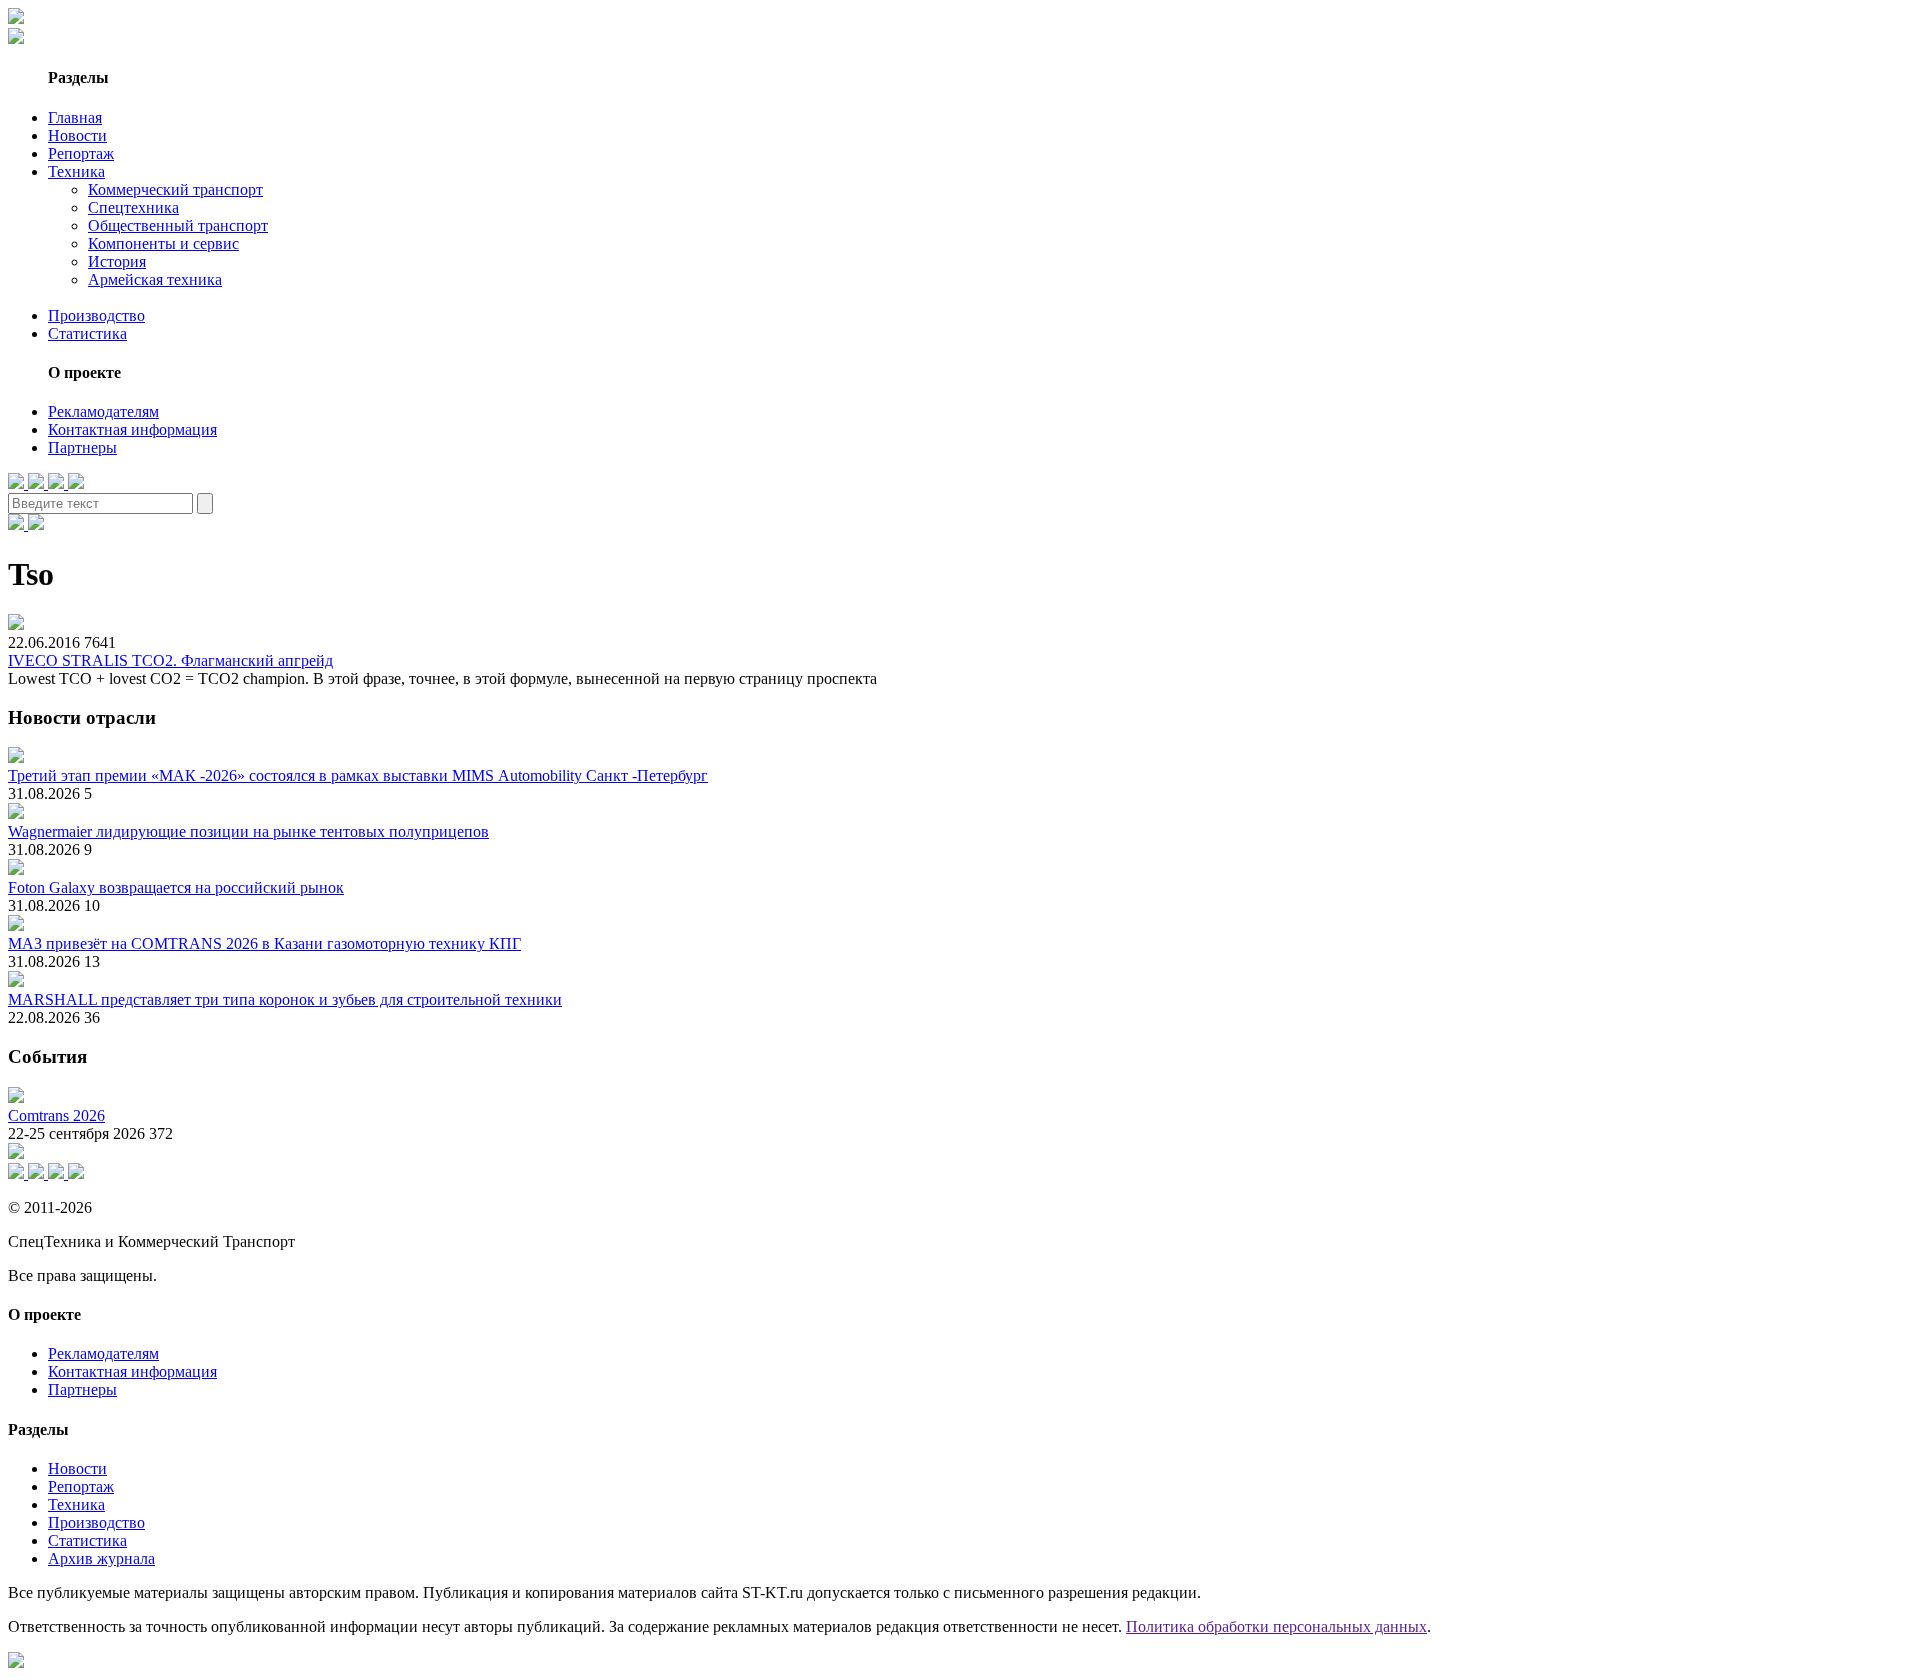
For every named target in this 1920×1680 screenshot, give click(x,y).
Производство (96, 315)
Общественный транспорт (178, 225)
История (117, 261)
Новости (77, 135)
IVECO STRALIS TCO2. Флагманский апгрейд (170, 660)
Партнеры (82, 447)
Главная (75, 117)
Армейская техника (155, 279)
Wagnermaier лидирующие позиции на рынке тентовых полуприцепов (248, 831)
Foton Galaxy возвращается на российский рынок (176, 887)
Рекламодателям (103, 411)
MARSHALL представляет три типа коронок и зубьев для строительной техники (285, 999)
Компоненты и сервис (163, 243)
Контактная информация (132, 429)
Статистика (87, 333)
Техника (76, 171)
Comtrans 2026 (56, 1115)
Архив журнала (101, 1558)
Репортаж (81, 153)
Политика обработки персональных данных (1276, 1626)
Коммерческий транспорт (175, 189)
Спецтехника (133, 207)
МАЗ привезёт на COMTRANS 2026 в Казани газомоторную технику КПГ (264, 943)
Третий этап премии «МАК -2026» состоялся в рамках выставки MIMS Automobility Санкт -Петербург (358, 775)
